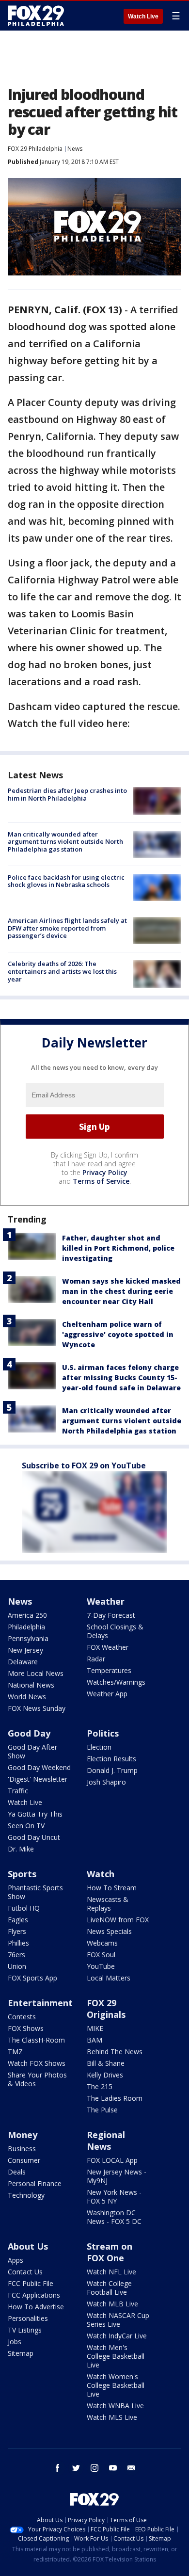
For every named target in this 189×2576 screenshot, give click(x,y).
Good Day (29, 1733)
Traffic (18, 1791)
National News (31, 1685)
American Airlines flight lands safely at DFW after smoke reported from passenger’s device (67, 928)
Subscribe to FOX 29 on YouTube (84, 1465)
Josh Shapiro (106, 1782)
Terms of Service (101, 1181)
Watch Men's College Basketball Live (116, 2356)
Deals (17, 2172)
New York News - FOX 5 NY (114, 2197)
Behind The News (115, 2052)
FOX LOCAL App (112, 2160)
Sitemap (21, 2353)
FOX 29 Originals (106, 2009)
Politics (103, 1733)
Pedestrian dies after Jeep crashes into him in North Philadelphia (67, 794)
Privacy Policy (105, 1172)
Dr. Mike (21, 1849)
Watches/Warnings (116, 1682)
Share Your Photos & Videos (37, 2079)
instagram (94, 2468)
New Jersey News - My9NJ (117, 2176)
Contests (22, 2017)
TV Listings (25, 2330)
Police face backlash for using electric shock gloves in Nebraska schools (66, 881)
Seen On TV (26, 1826)
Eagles (18, 1920)
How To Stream (112, 1888)
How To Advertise (36, 2307)
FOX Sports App (32, 1978)
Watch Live (143, 16)
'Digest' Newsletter (38, 1779)
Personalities (28, 2318)
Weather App (107, 1694)
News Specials (109, 1931)
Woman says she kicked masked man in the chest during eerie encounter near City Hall (121, 1291)
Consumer (24, 2160)
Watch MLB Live (112, 2304)
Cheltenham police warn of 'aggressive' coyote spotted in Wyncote (118, 1334)
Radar (96, 1659)
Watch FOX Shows (37, 2063)
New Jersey (25, 1650)
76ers (16, 1955)
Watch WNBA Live (115, 2406)
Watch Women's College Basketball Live (116, 2385)
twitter (76, 2468)
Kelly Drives (105, 2075)
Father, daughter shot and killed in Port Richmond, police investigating (118, 1248)
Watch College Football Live (109, 2288)
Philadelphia (26, 1627)
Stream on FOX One (110, 2252)
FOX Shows (26, 2028)
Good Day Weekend (39, 1767)
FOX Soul (101, 1955)
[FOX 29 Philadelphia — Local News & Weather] (36, 16)
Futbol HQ (24, 1908)
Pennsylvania (28, 1638)
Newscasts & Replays (108, 1904)
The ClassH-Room (36, 2040)
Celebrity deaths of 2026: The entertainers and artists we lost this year (62, 971)
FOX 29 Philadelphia (35, 149)
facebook (58, 2468)
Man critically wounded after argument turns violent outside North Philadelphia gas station (65, 842)
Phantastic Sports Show (35, 1892)
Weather (106, 1601)
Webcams (102, 1943)
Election (99, 1747)
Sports (22, 1874)
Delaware (23, 1662)
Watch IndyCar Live (117, 2336)
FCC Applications (34, 2295)
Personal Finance (35, 2183)
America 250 (27, 1615)
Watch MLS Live (112, 2417)
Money (23, 2135)
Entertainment (40, 2003)
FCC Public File (31, 2283)
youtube (113, 2468)
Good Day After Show (32, 1751)
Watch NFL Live (111, 2272)
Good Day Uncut (34, 1837)
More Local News (36, 1673)
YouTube (101, 1966)
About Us (28, 2246)
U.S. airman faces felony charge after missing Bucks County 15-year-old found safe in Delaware (121, 1377)
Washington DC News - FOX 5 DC (114, 2217)
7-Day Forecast (111, 1615)
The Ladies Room (115, 2098)
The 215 (100, 2086)
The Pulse (102, 2110)
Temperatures (109, 1670)
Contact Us (25, 2272)
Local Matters (109, 1978)
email (131, 2468)
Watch (101, 1874)
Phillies (18, 1943)
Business (22, 2149)
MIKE (95, 2028)
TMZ (15, 2052)
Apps (16, 2260)
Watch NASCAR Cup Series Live (118, 2320)
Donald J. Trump (112, 1770)
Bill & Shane (106, 2063)
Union (17, 1966)
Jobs (15, 2342)
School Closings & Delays (115, 1631)
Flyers (17, 1931)
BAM (94, 2040)
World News (27, 1697)
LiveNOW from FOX (118, 1920)
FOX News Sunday (37, 1708)
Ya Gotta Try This (35, 1814)
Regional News (106, 2141)
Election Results (111, 1759)
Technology (26, 2195)
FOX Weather (108, 1647)
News (75, 149)
